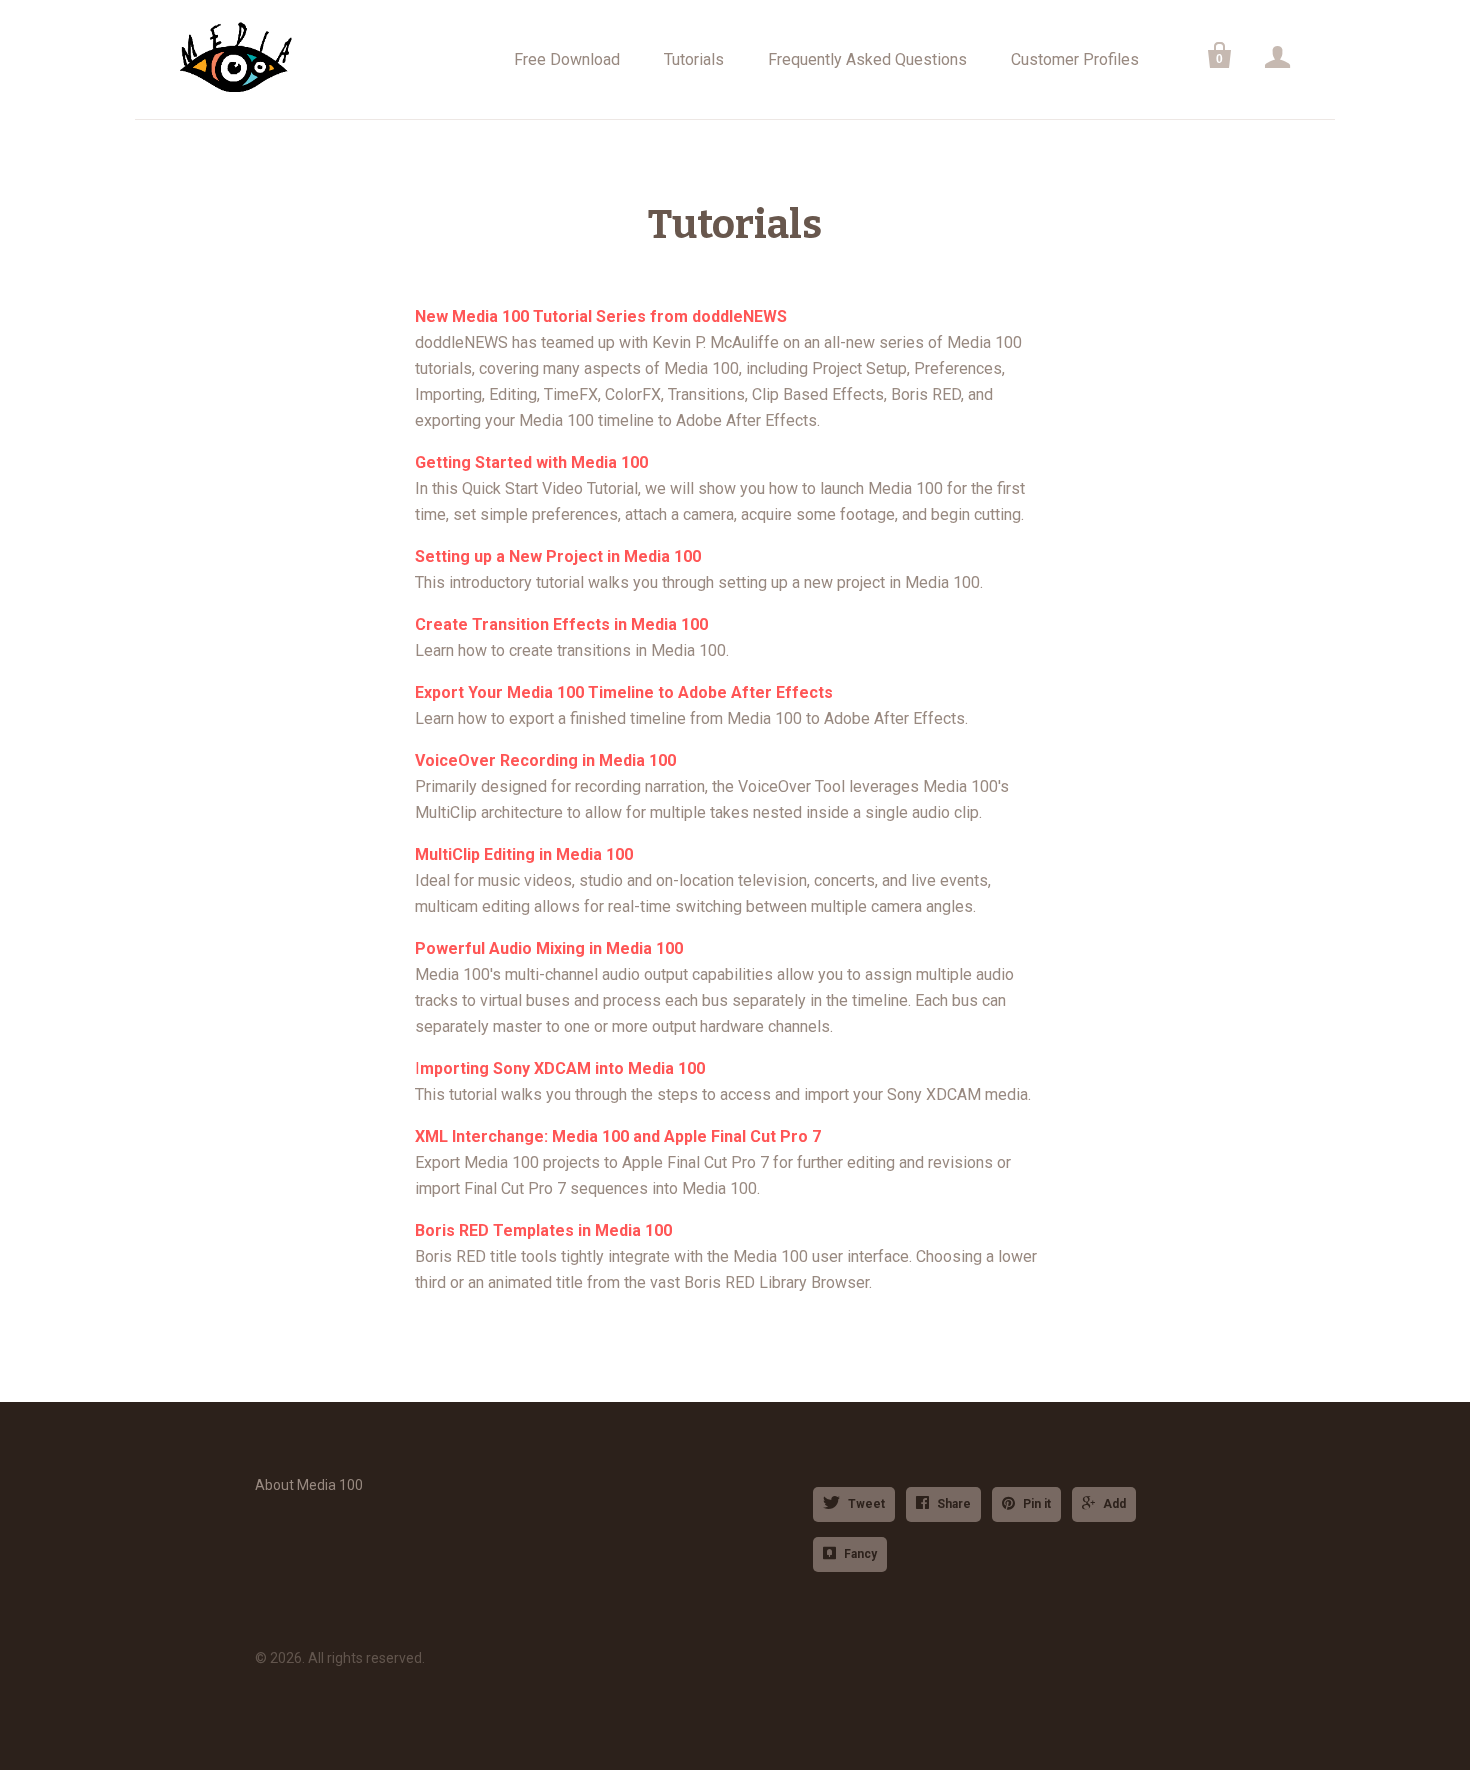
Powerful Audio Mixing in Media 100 (549, 948)
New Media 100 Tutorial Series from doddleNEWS (601, 316)
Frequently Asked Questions (867, 59)
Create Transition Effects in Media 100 (561, 624)
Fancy (860, 1554)
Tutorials (694, 59)
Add (1114, 1504)
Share (954, 1504)
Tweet (866, 1504)
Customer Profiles (1075, 59)
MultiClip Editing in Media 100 (524, 854)
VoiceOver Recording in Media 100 (545, 760)
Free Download (567, 59)
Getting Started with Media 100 (531, 462)
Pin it (1037, 1504)
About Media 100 (309, 1485)
